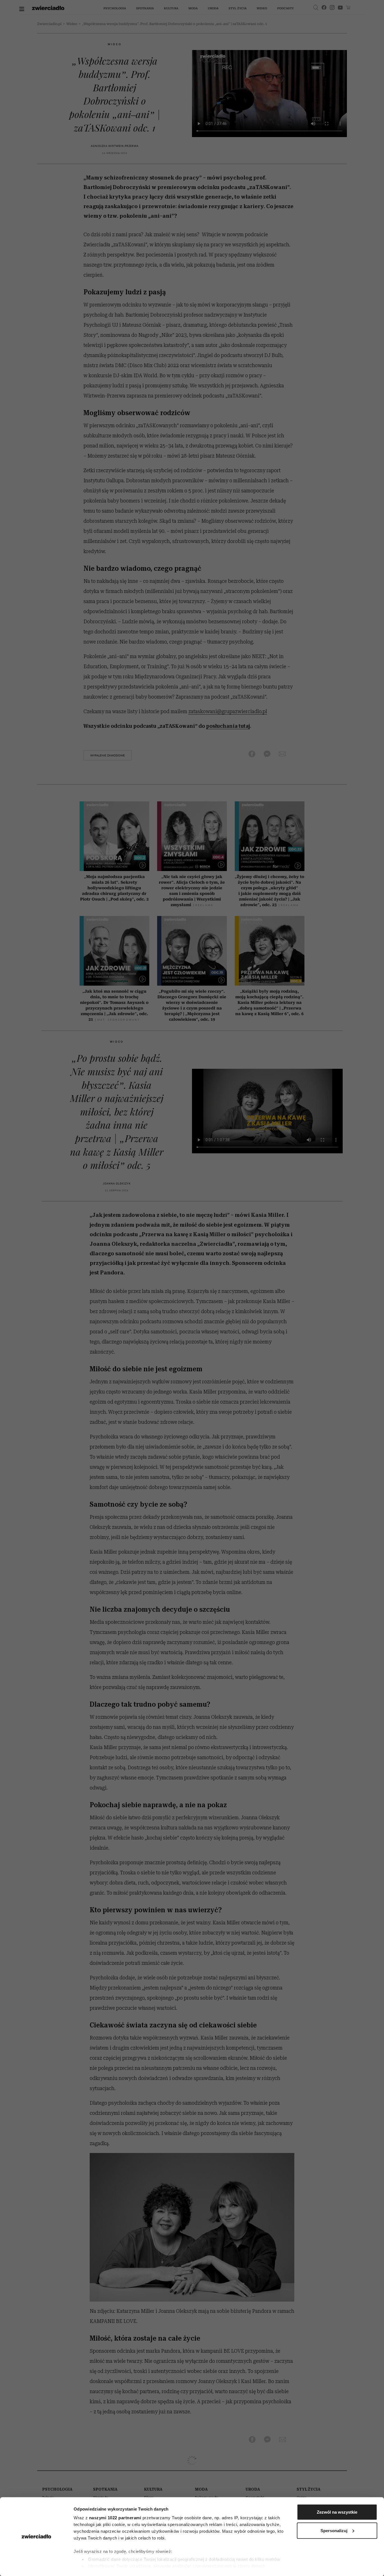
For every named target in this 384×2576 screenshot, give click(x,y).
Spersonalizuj (334, 2530)
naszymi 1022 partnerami (115, 2518)
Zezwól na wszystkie (337, 2512)
